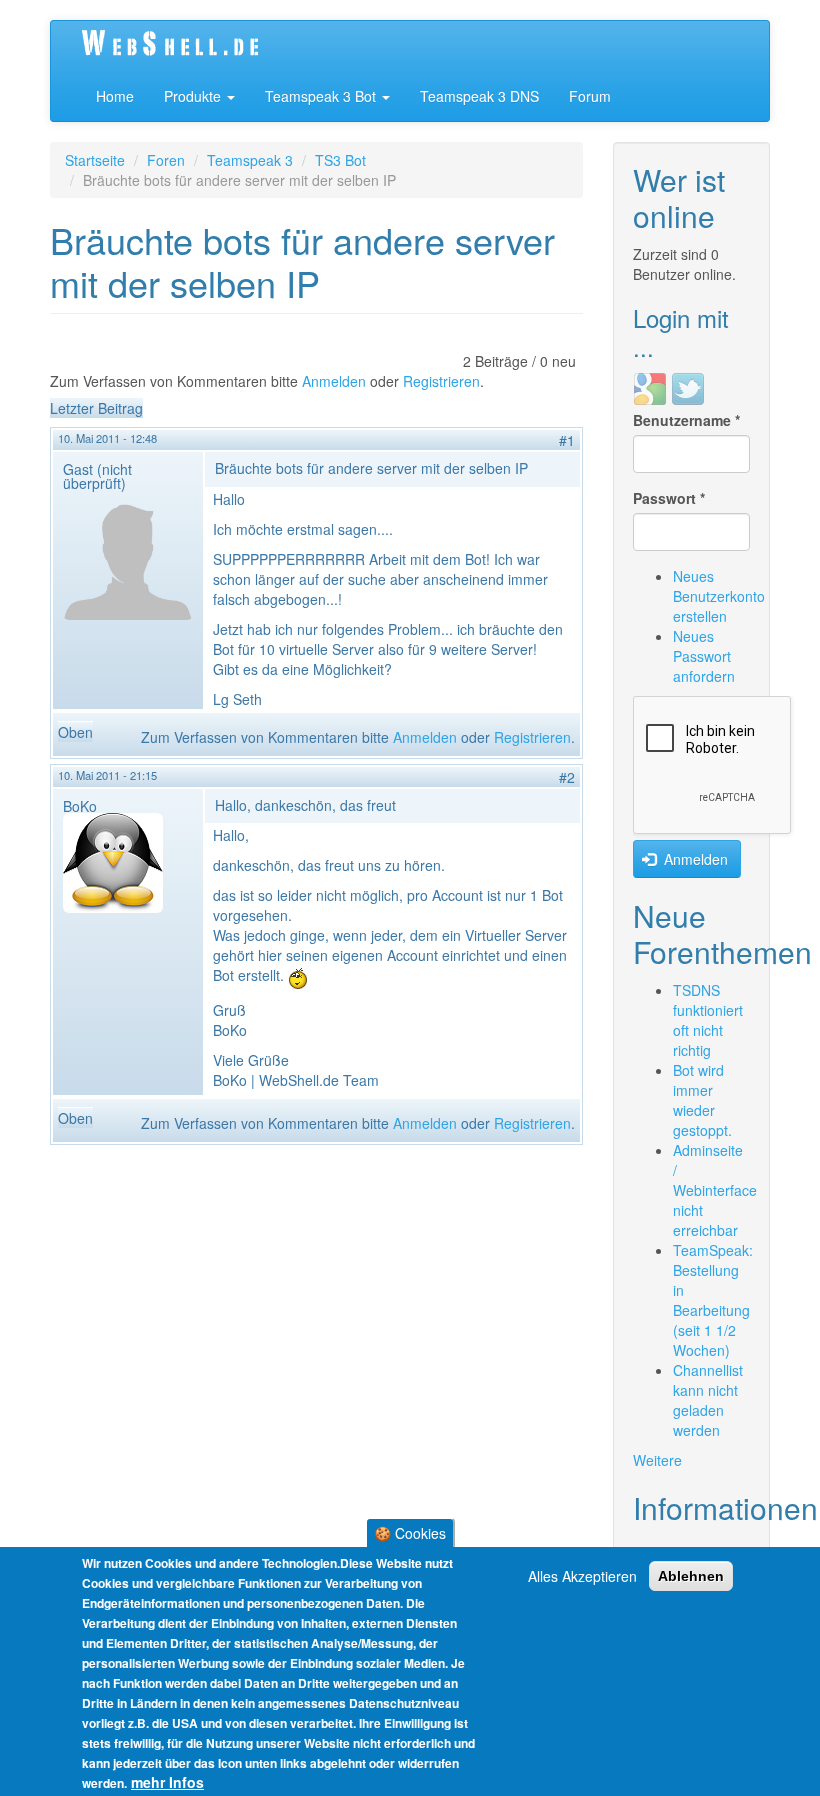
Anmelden (334, 381)
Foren (166, 160)
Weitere (657, 1460)
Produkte (194, 96)
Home (115, 96)
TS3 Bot (340, 160)
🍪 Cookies (410, 1533)
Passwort (669, 498)
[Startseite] (192, 46)
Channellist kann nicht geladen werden (708, 1400)
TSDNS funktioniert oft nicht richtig (708, 1020)
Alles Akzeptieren (582, 1576)
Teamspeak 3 (250, 160)
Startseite (95, 160)
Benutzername (686, 420)
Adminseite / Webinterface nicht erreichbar (715, 1190)
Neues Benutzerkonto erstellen (719, 596)
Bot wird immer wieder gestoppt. (702, 1100)
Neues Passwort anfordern (704, 656)
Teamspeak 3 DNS (479, 96)
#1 (567, 440)
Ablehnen (691, 1576)
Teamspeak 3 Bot (322, 96)
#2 (567, 777)
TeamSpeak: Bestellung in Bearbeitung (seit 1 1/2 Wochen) (713, 1300)
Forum (590, 96)
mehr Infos (167, 1782)
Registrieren (441, 381)
